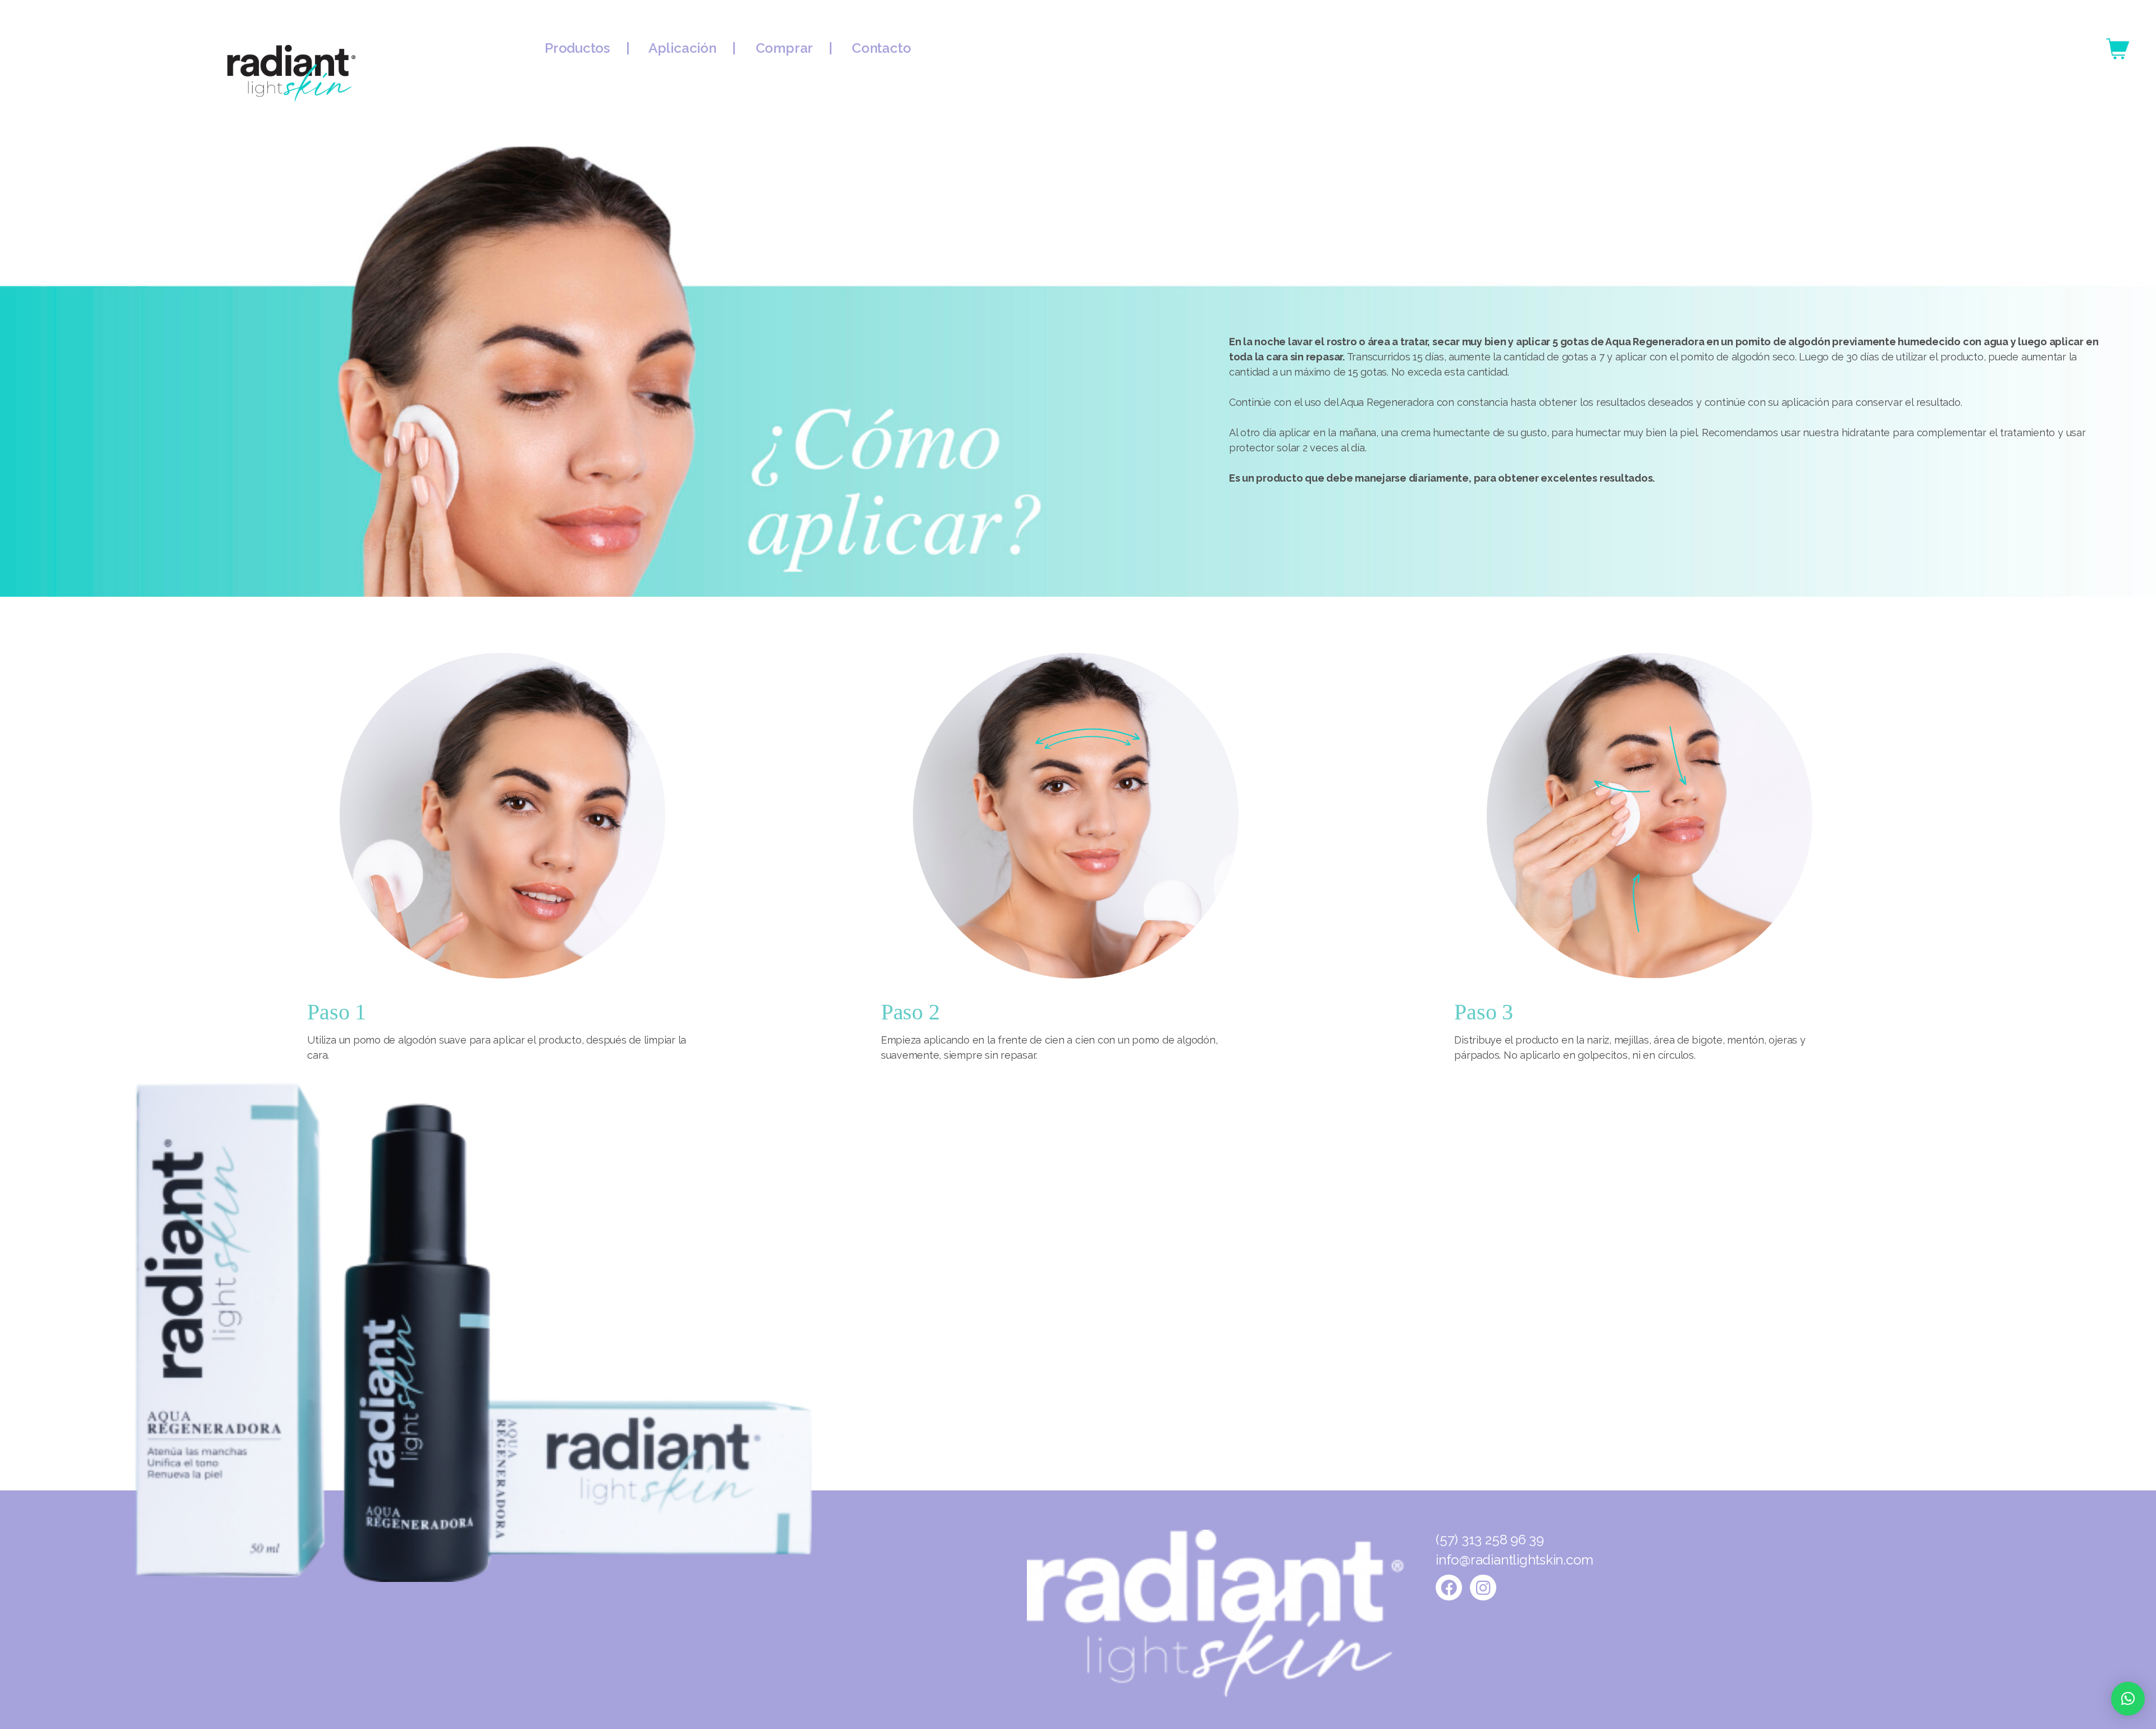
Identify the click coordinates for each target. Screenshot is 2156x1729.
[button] (2128, 1699)
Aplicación (684, 48)
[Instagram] (1483, 1588)
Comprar (786, 48)
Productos (585, 48)
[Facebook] (1449, 1588)
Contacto (881, 48)
